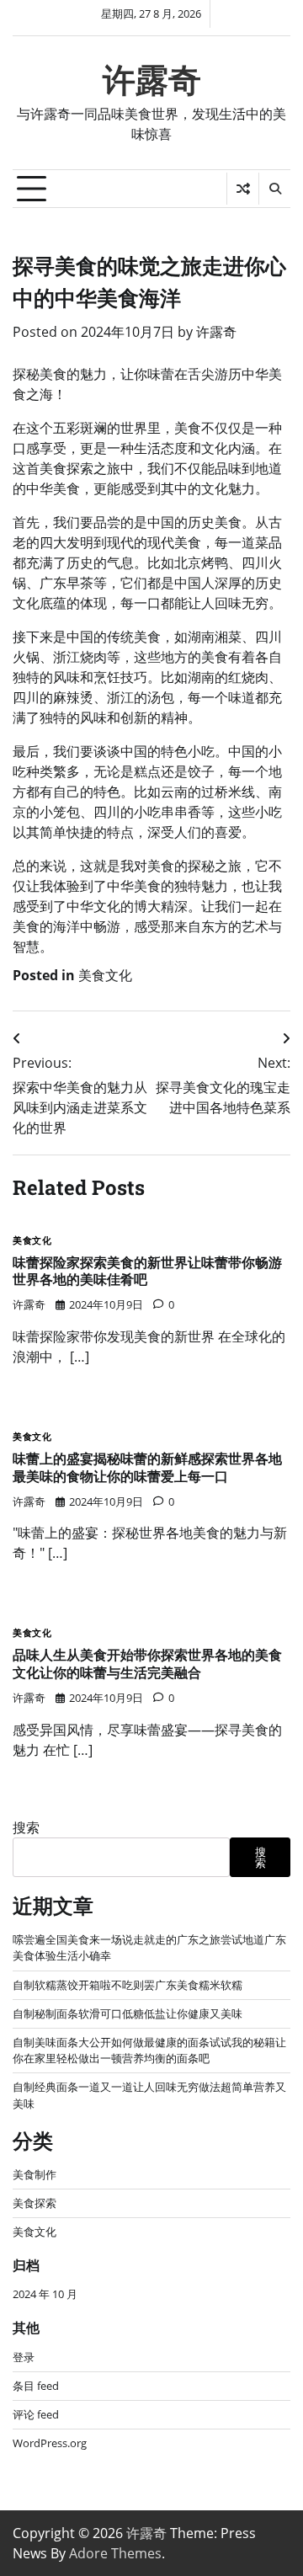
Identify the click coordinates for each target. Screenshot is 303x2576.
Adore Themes (115, 2553)
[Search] (274, 189)
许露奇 (152, 80)
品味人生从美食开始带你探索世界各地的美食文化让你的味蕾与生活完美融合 (147, 1663)
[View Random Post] (243, 189)
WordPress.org (50, 2443)
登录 (24, 2357)
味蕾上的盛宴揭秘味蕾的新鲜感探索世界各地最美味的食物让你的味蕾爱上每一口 (147, 1467)
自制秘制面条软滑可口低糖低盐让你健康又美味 (128, 2013)
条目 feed (36, 2386)
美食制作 (35, 2174)
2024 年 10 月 (45, 2294)
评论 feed (36, 2414)
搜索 (26, 1827)
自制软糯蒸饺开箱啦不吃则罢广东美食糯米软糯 (128, 1985)
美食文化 (105, 975)
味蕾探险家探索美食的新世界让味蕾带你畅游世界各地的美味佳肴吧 (147, 1271)
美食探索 (35, 2203)
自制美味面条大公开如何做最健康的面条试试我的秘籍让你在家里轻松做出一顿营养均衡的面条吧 (149, 2050)
